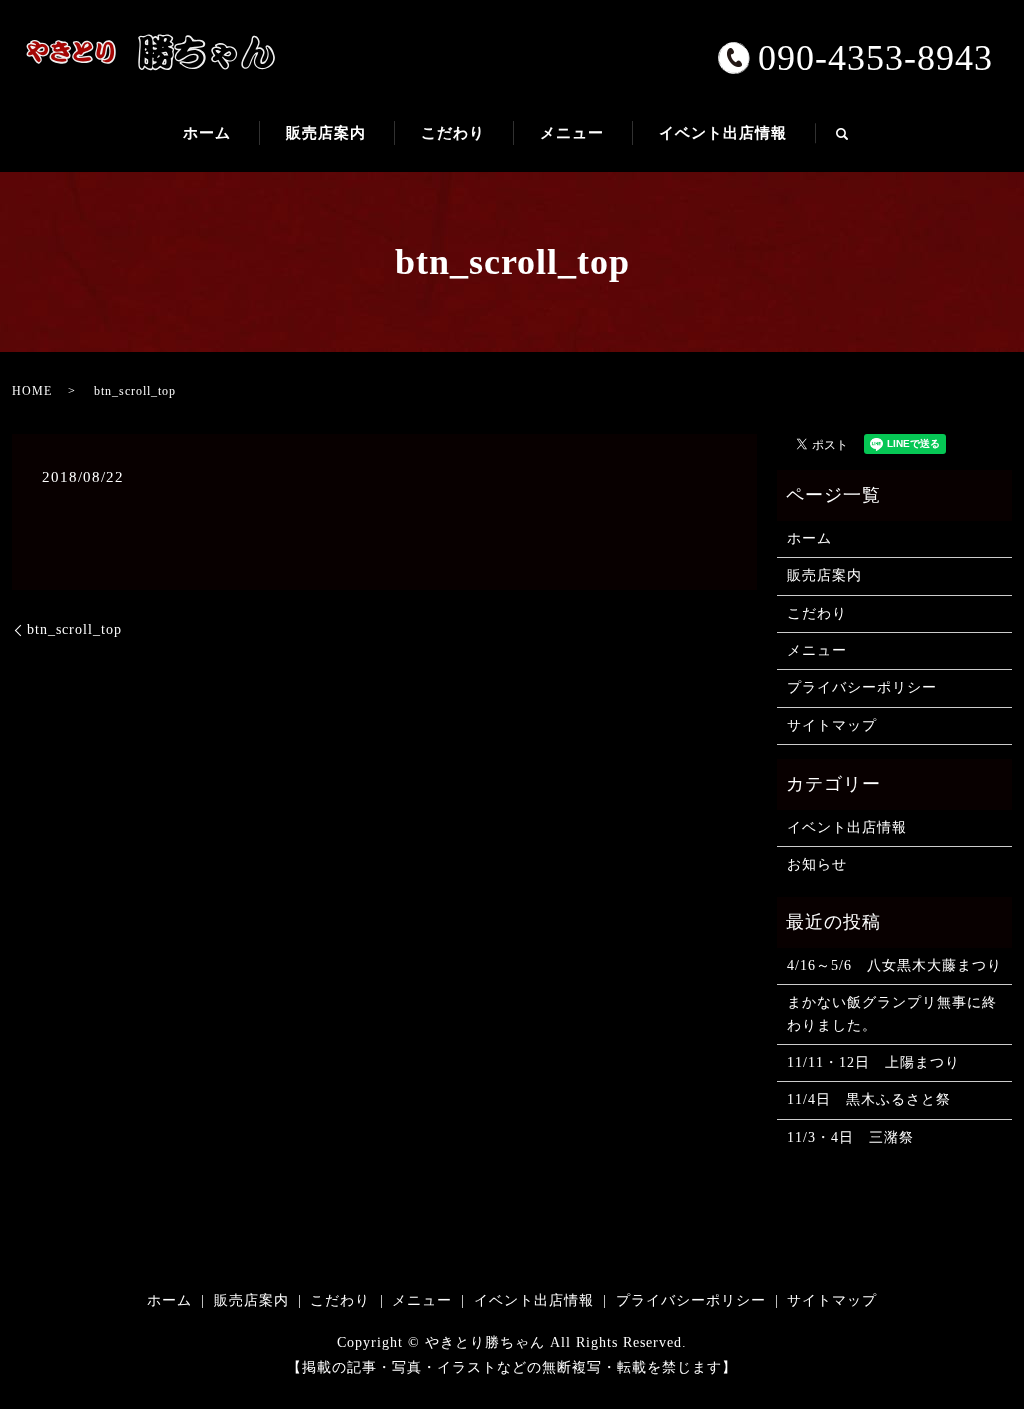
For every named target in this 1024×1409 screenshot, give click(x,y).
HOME (32, 391)
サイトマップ (832, 725)
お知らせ (817, 864)
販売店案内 (326, 133)
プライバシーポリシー (862, 687)
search (855, 142)
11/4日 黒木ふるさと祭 (869, 1099)
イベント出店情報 (723, 133)
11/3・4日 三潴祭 (850, 1137)
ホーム (207, 133)
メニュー (572, 133)
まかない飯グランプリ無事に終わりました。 (892, 1013)
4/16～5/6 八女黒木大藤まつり (894, 965)
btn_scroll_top (74, 629)
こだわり (453, 133)
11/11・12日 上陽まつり (873, 1062)
